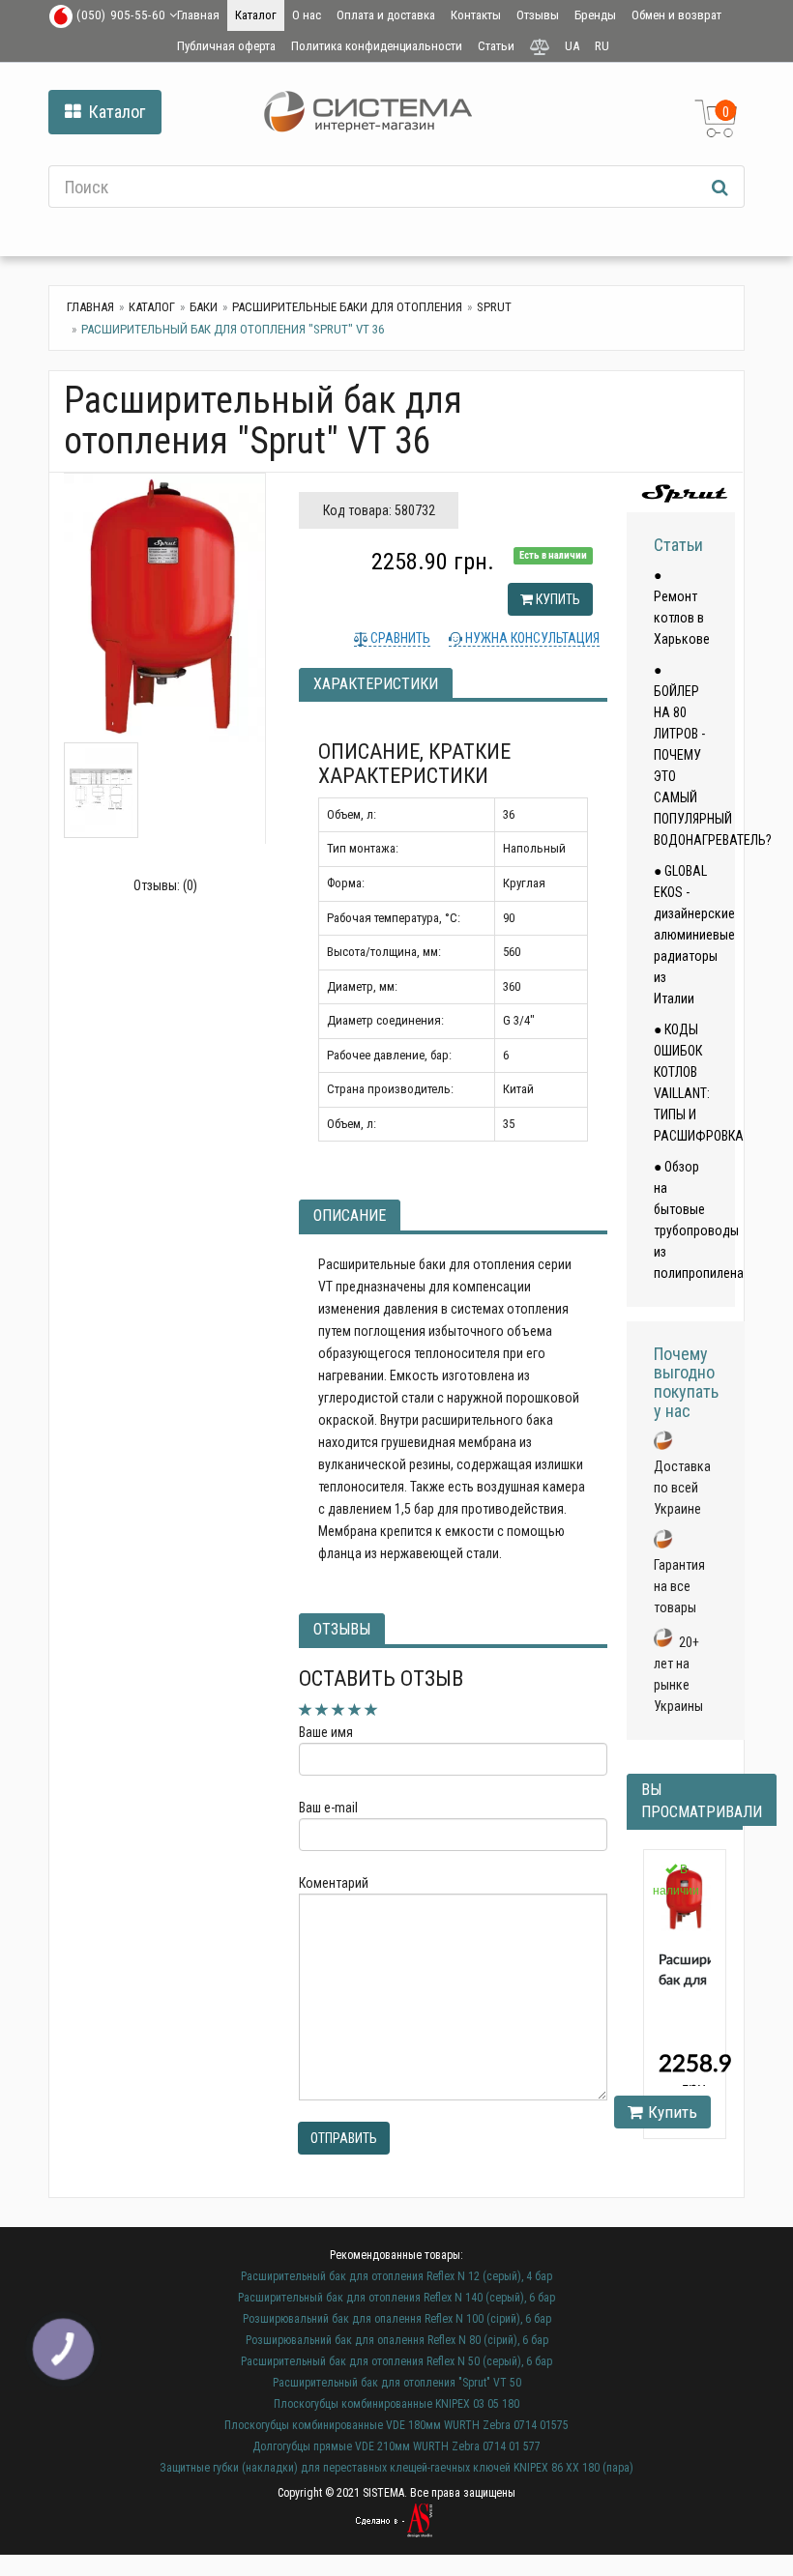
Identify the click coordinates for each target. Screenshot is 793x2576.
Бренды (595, 15)
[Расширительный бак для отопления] (164, 608)
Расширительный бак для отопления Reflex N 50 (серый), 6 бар (396, 2361)
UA (572, 46)
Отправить (344, 2138)
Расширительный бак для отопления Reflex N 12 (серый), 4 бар (396, 2276)
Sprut (494, 307)
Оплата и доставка (386, 15)
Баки (204, 307)
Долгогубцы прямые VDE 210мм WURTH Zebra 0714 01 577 (396, 2446)
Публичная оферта (226, 46)
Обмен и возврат (676, 15)
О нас (307, 15)
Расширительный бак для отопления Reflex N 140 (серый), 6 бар (396, 2298)
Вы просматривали (702, 1801)
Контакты (476, 15)
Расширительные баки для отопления (347, 307)
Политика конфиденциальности (377, 46)
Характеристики (376, 684)
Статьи (496, 46)
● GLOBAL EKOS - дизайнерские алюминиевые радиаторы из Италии (694, 935)
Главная (198, 15)
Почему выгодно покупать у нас (686, 1382)
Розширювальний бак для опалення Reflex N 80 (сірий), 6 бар (397, 2340)
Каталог (256, 15)
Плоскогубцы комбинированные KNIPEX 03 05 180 (396, 2404)
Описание (350, 1216)
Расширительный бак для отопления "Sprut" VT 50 (397, 2383)
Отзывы (538, 15)
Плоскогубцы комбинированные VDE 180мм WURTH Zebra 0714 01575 (396, 2425)
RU (602, 46)
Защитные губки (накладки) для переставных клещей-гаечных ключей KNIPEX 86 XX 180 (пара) (396, 2468)
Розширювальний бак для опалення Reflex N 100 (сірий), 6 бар (397, 2319)
